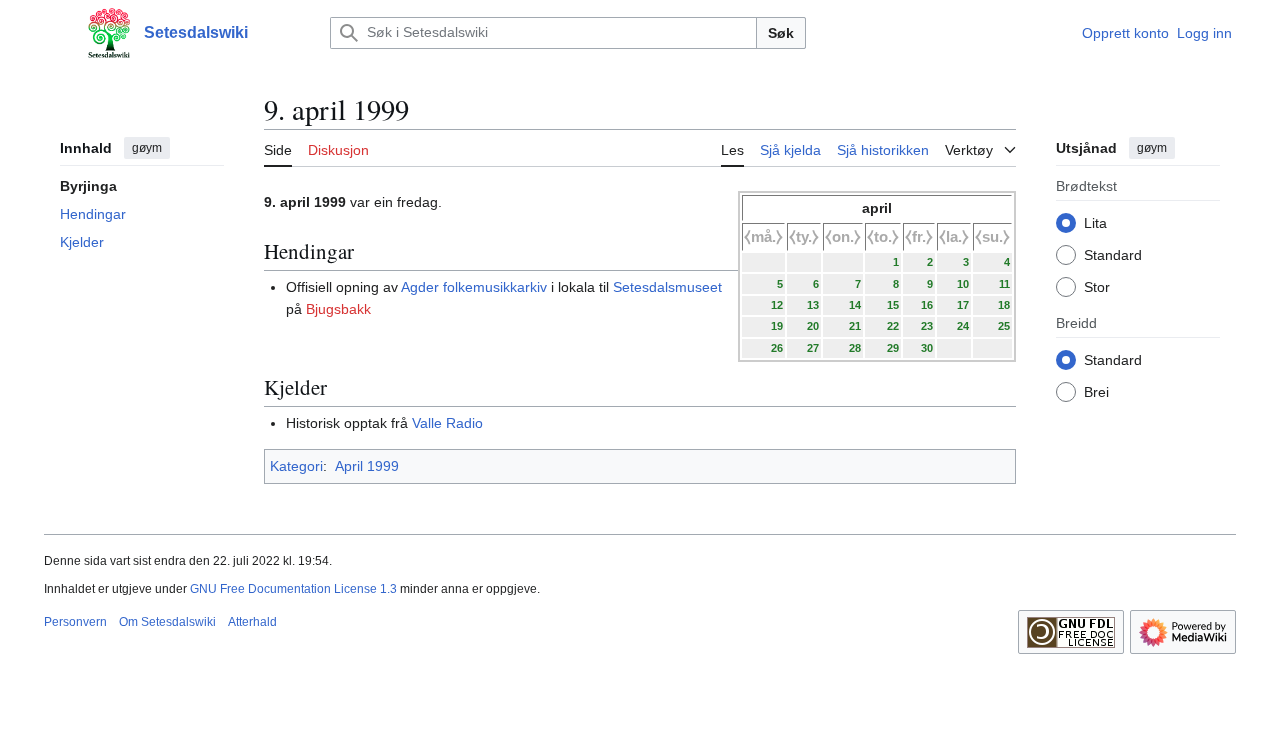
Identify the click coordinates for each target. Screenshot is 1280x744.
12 (777, 305)
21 (855, 326)
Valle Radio (447, 423)
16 (927, 305)
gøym (147, 148)
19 (777, 326)
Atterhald (252, 622)
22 (893, 326)
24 (963, 326)
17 (963, 305)
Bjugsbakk (338, 309)
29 (893, 348)
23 (927, 326)
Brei (1096, 392)
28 (855, 348)
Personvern (75, 622)
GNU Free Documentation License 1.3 (293, 589)
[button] (54, 33)
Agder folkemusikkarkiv (474, 287)
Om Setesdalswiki (167, 622)
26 (777, 348)
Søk (781, 33)
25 (1004, 326)
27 (813, 348)
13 (813, 305)
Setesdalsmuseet (667, 287)
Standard (1113, 255)
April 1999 (367, 466)
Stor (1097, 287)
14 (855, 305)
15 (893, 305)
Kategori (296, 466)
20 (813, 326)
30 (927, 348)
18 (1004, 305)
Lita (1095, 223)
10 (963, 284)
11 (1004, 284)
